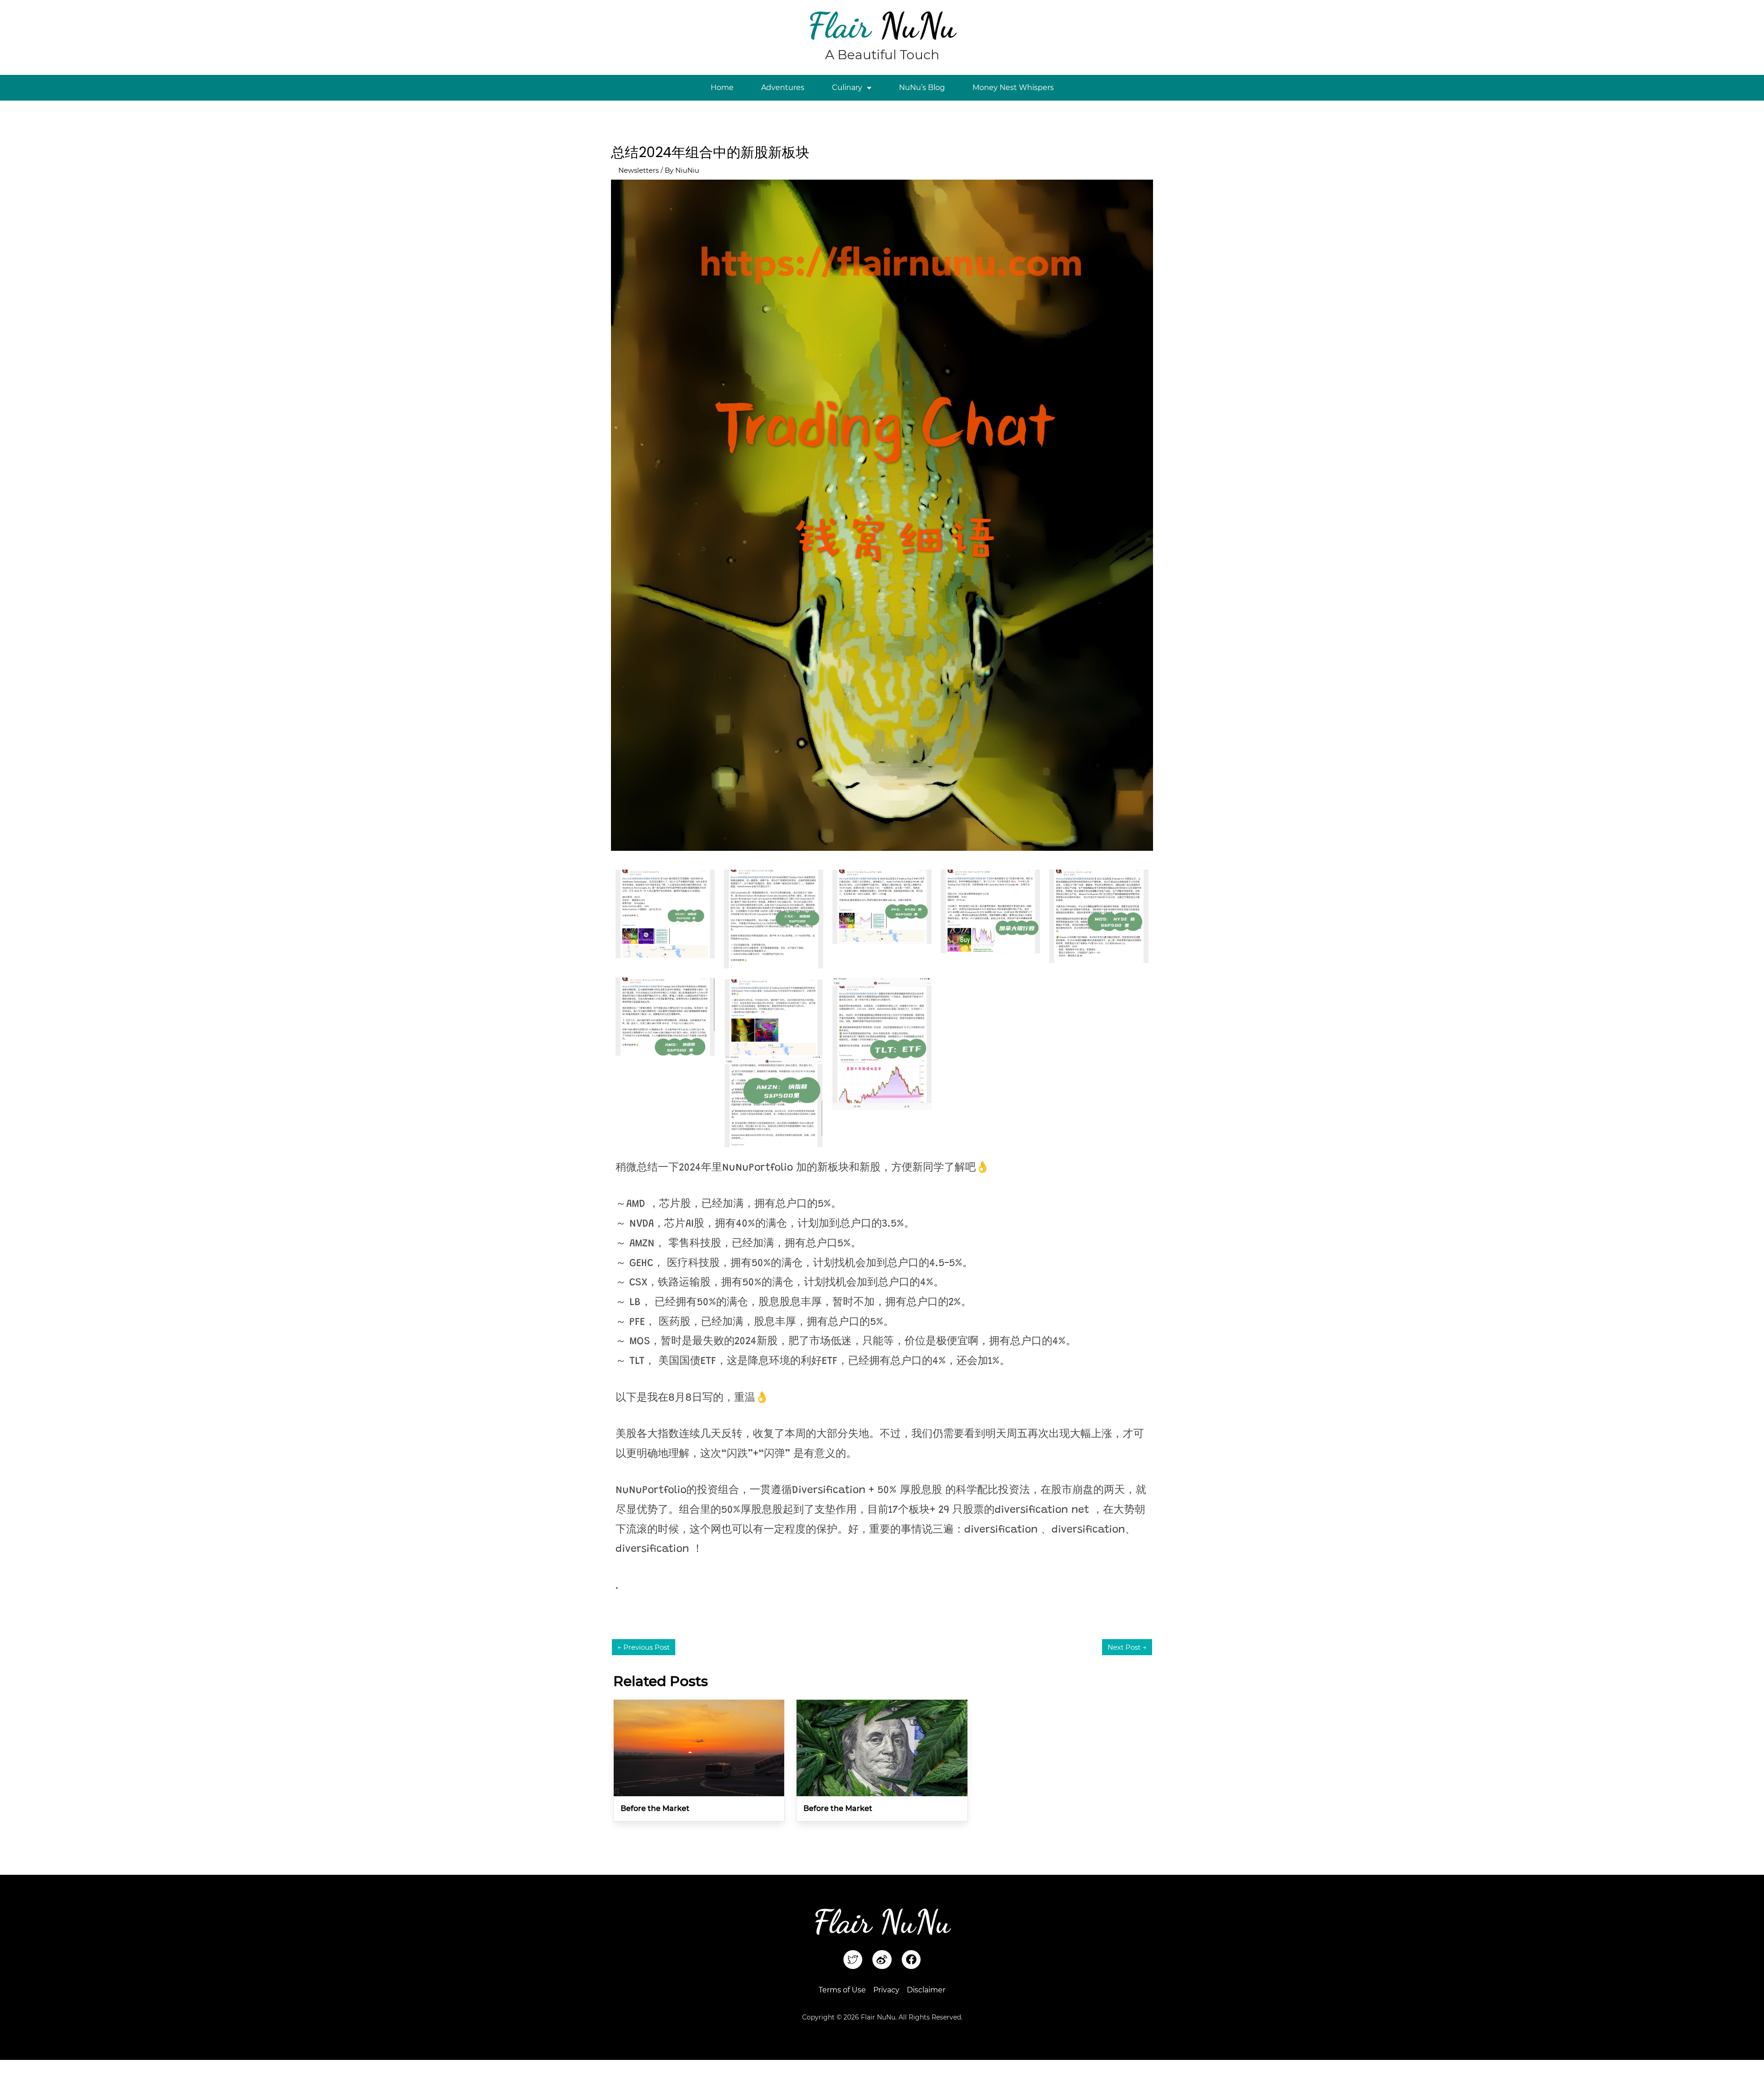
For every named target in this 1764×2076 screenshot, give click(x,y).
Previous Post (644, 1647)
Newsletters (639, 170)
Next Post (1127, 1647)
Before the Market (655, 1808)
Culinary (847, 88)
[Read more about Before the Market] (699, 1747)
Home (722, 88)
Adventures (783, 88)
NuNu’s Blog (922, 88)
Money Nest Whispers (1013, 88)
